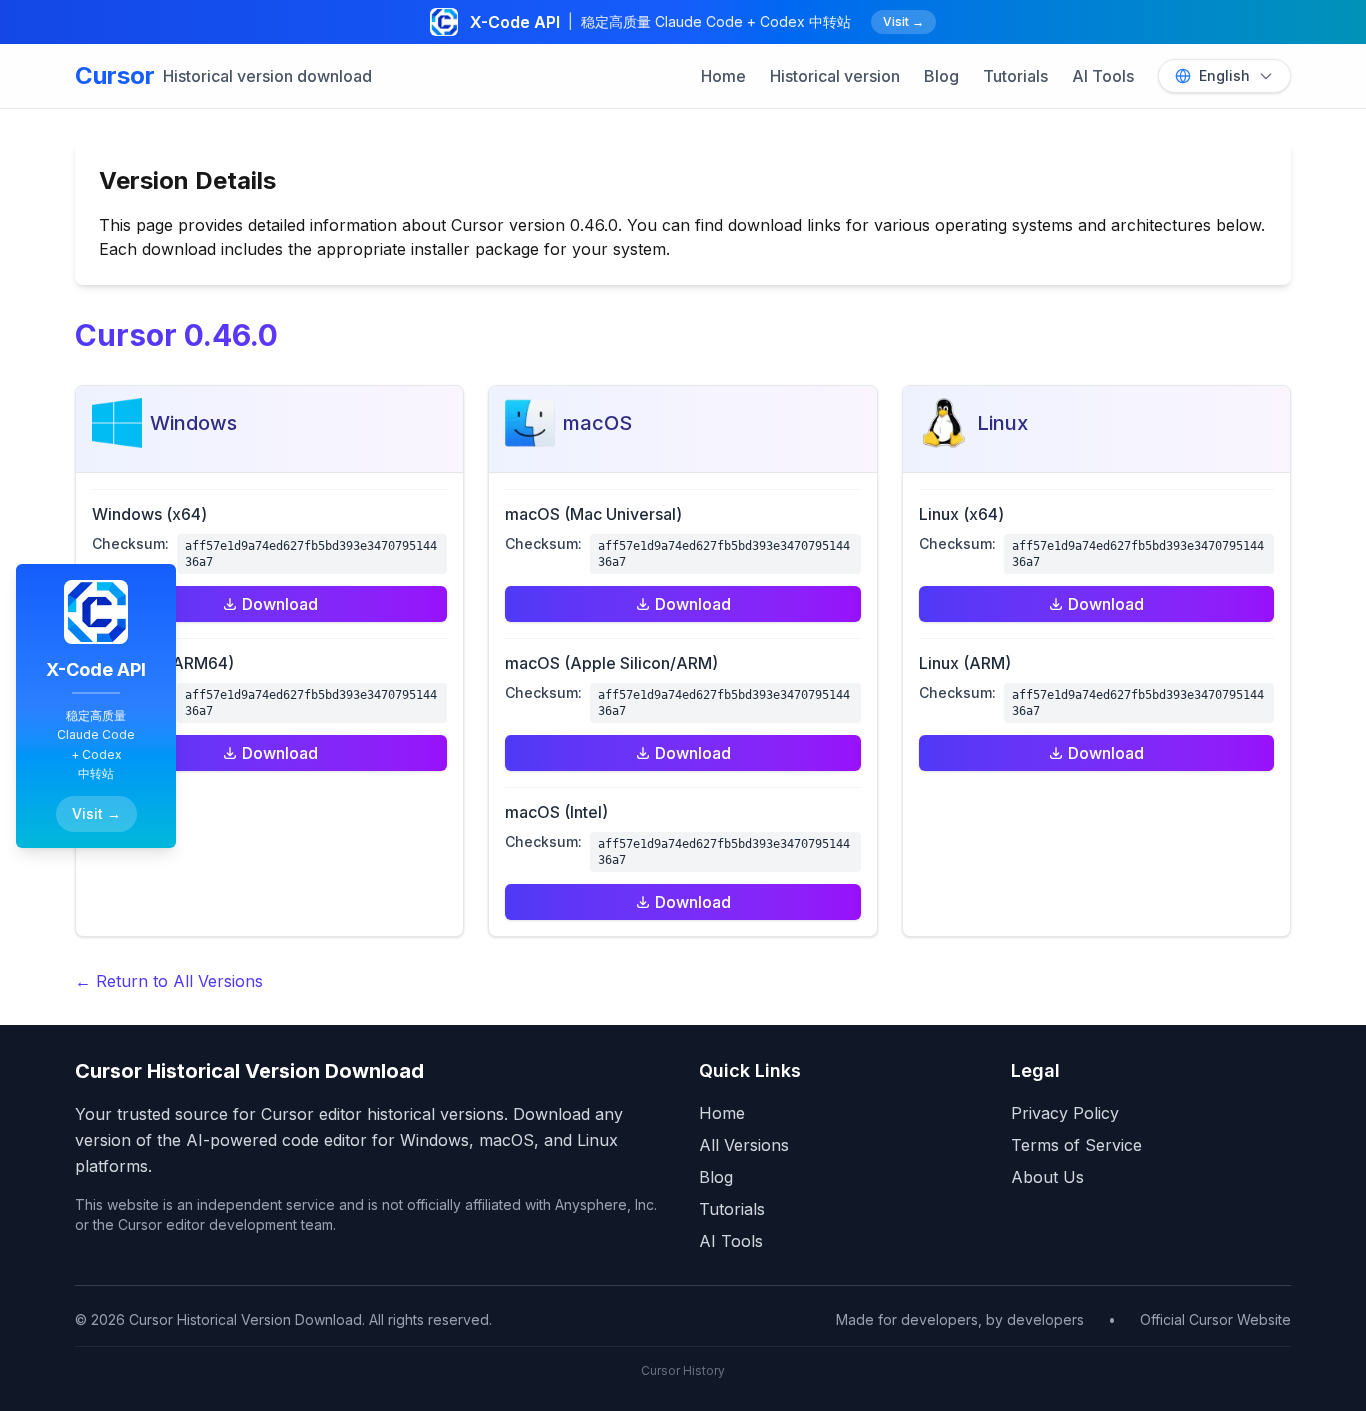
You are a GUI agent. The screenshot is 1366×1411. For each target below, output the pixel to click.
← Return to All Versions (169, 981)
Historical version (835, 76)
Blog (941, 76)
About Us (1047, 1177)
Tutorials (1015, 76)
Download (280, 604)
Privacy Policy (1065, 1113)
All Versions (744, 1145)
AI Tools (1103, 76)
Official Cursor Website (1215, 1319)
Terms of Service (1076, 1145)
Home (723, 76)
